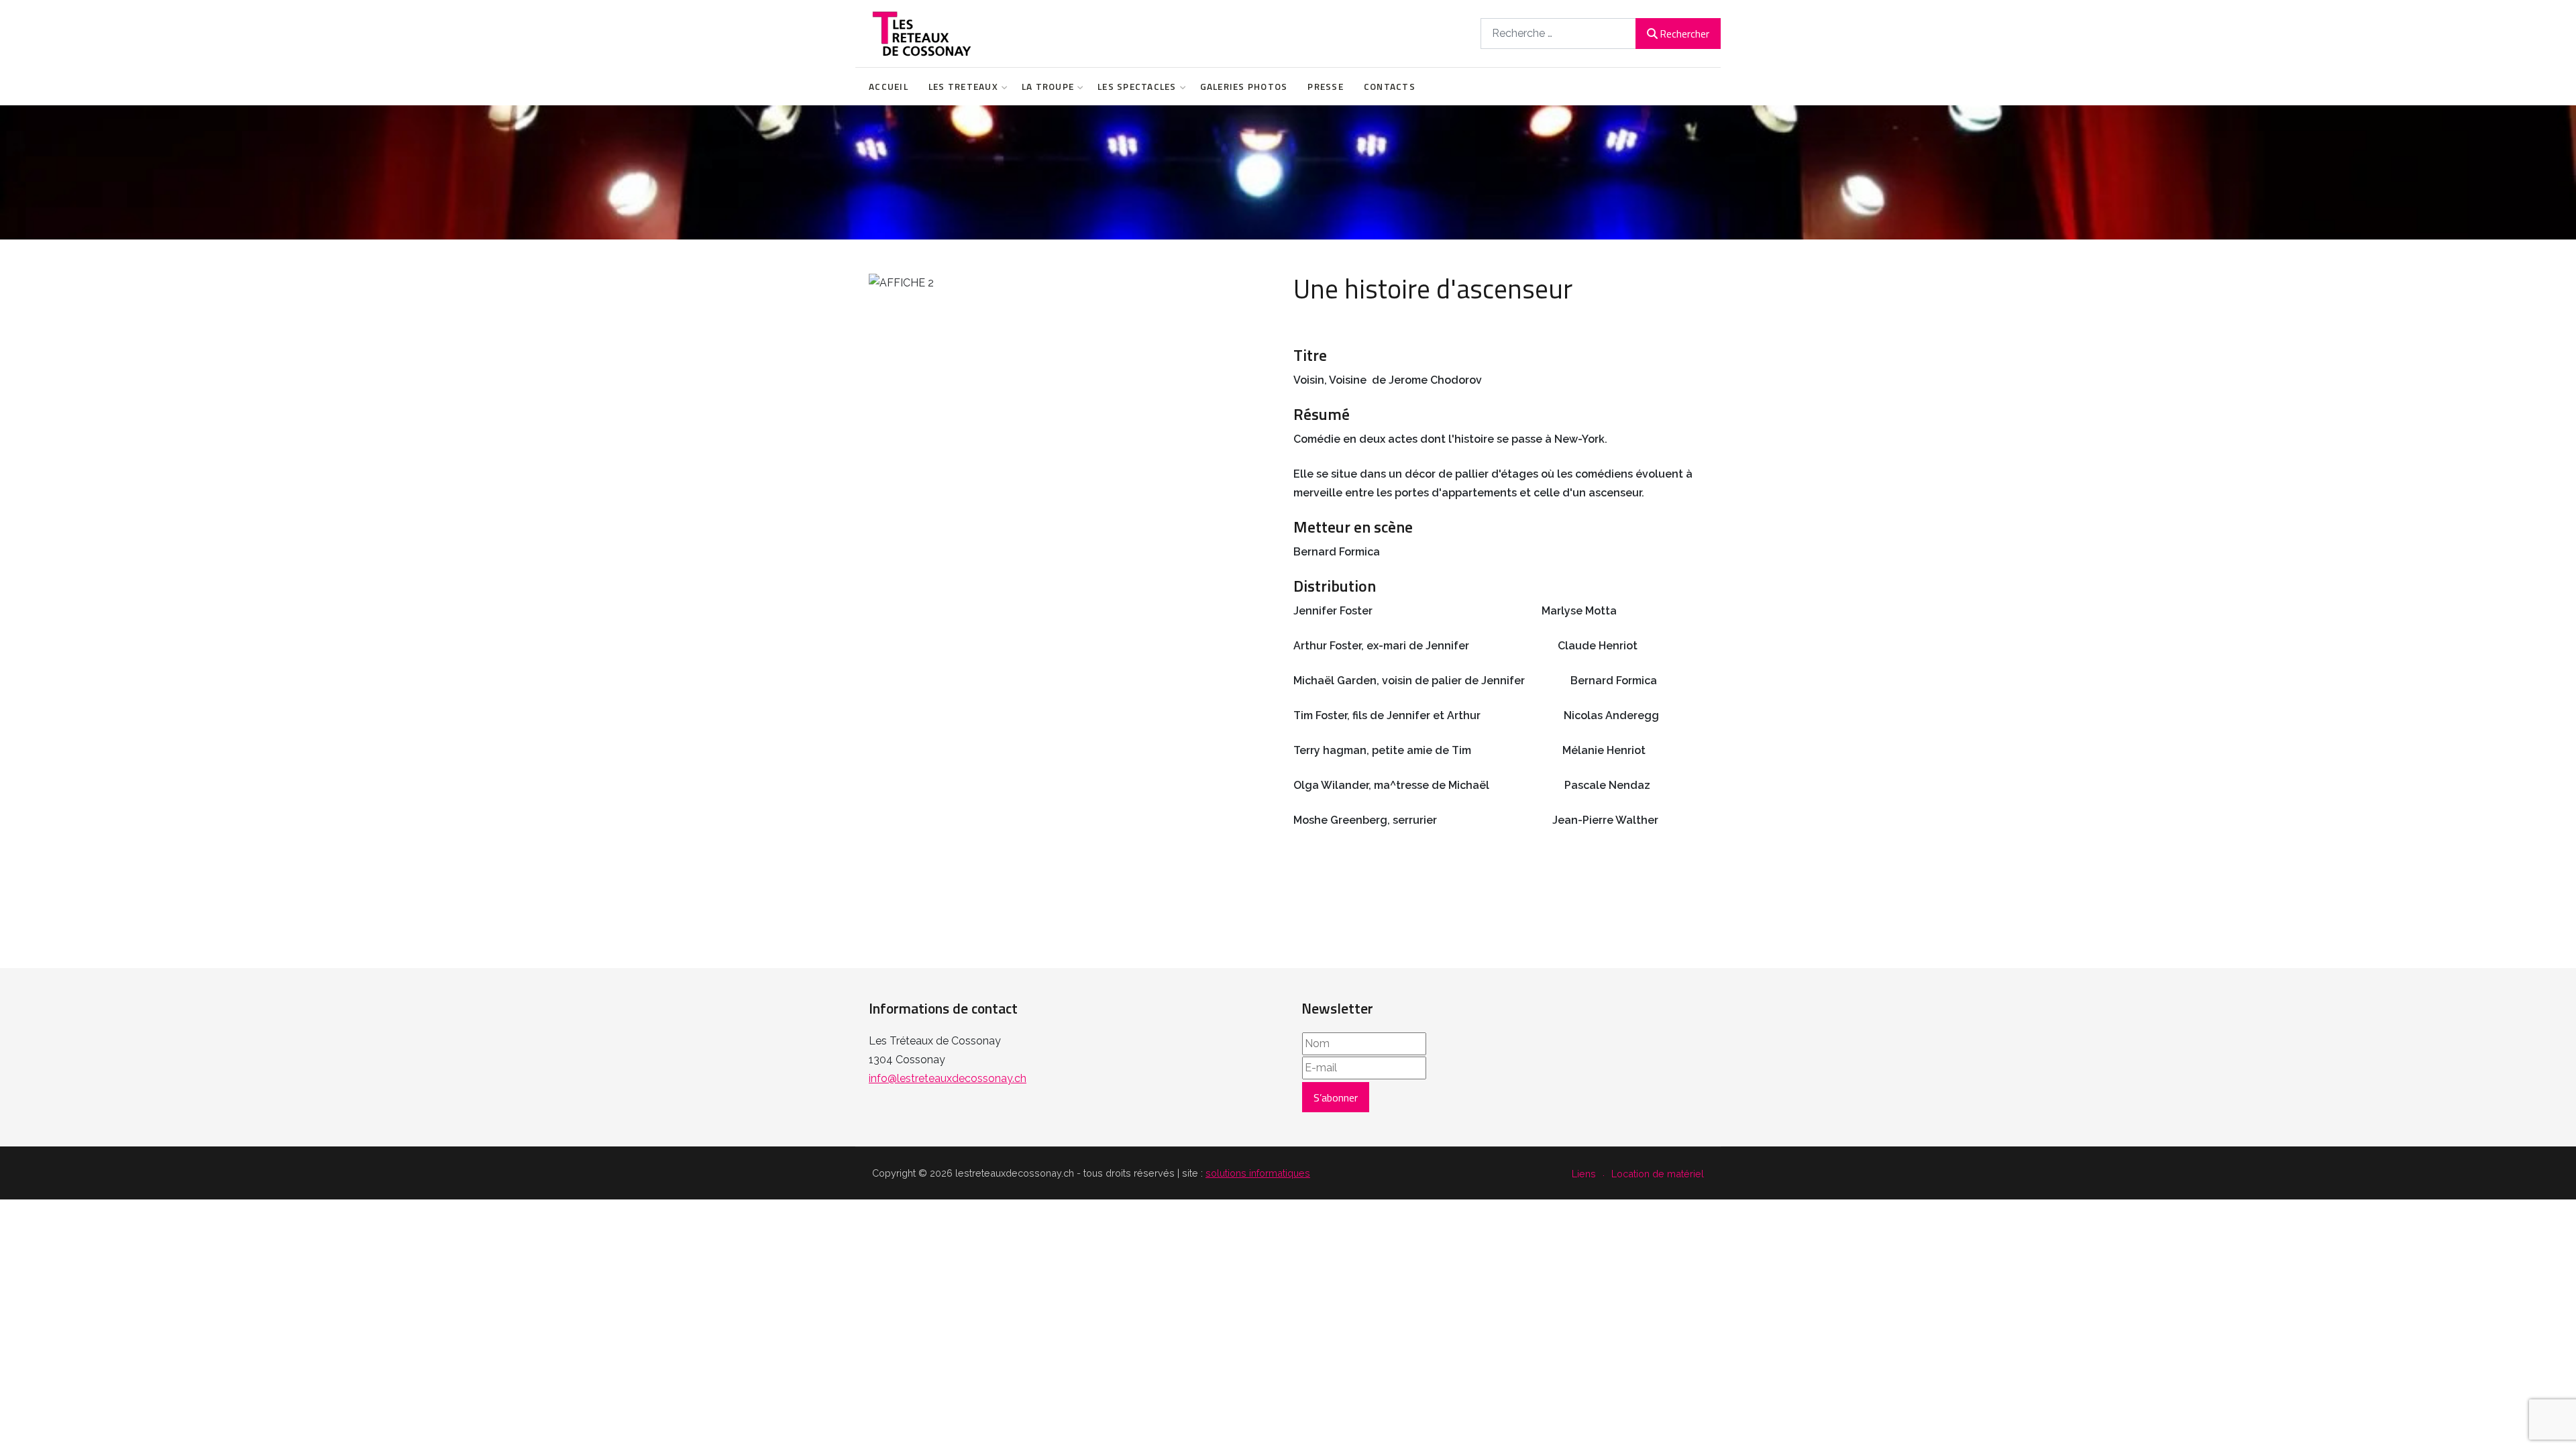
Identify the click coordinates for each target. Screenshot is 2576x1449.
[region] (1288, 172)
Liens (1584, 1174)
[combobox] (1558, 33)
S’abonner (1336, 1097)
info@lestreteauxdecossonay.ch (948, 1078)
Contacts (1390, 87)
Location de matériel (1658, 1174)
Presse (1326, 87)
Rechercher (1684, 34)
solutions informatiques (1258, 1173)
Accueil (889, 87)
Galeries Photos (1244, 87)
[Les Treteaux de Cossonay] (921, 34)
